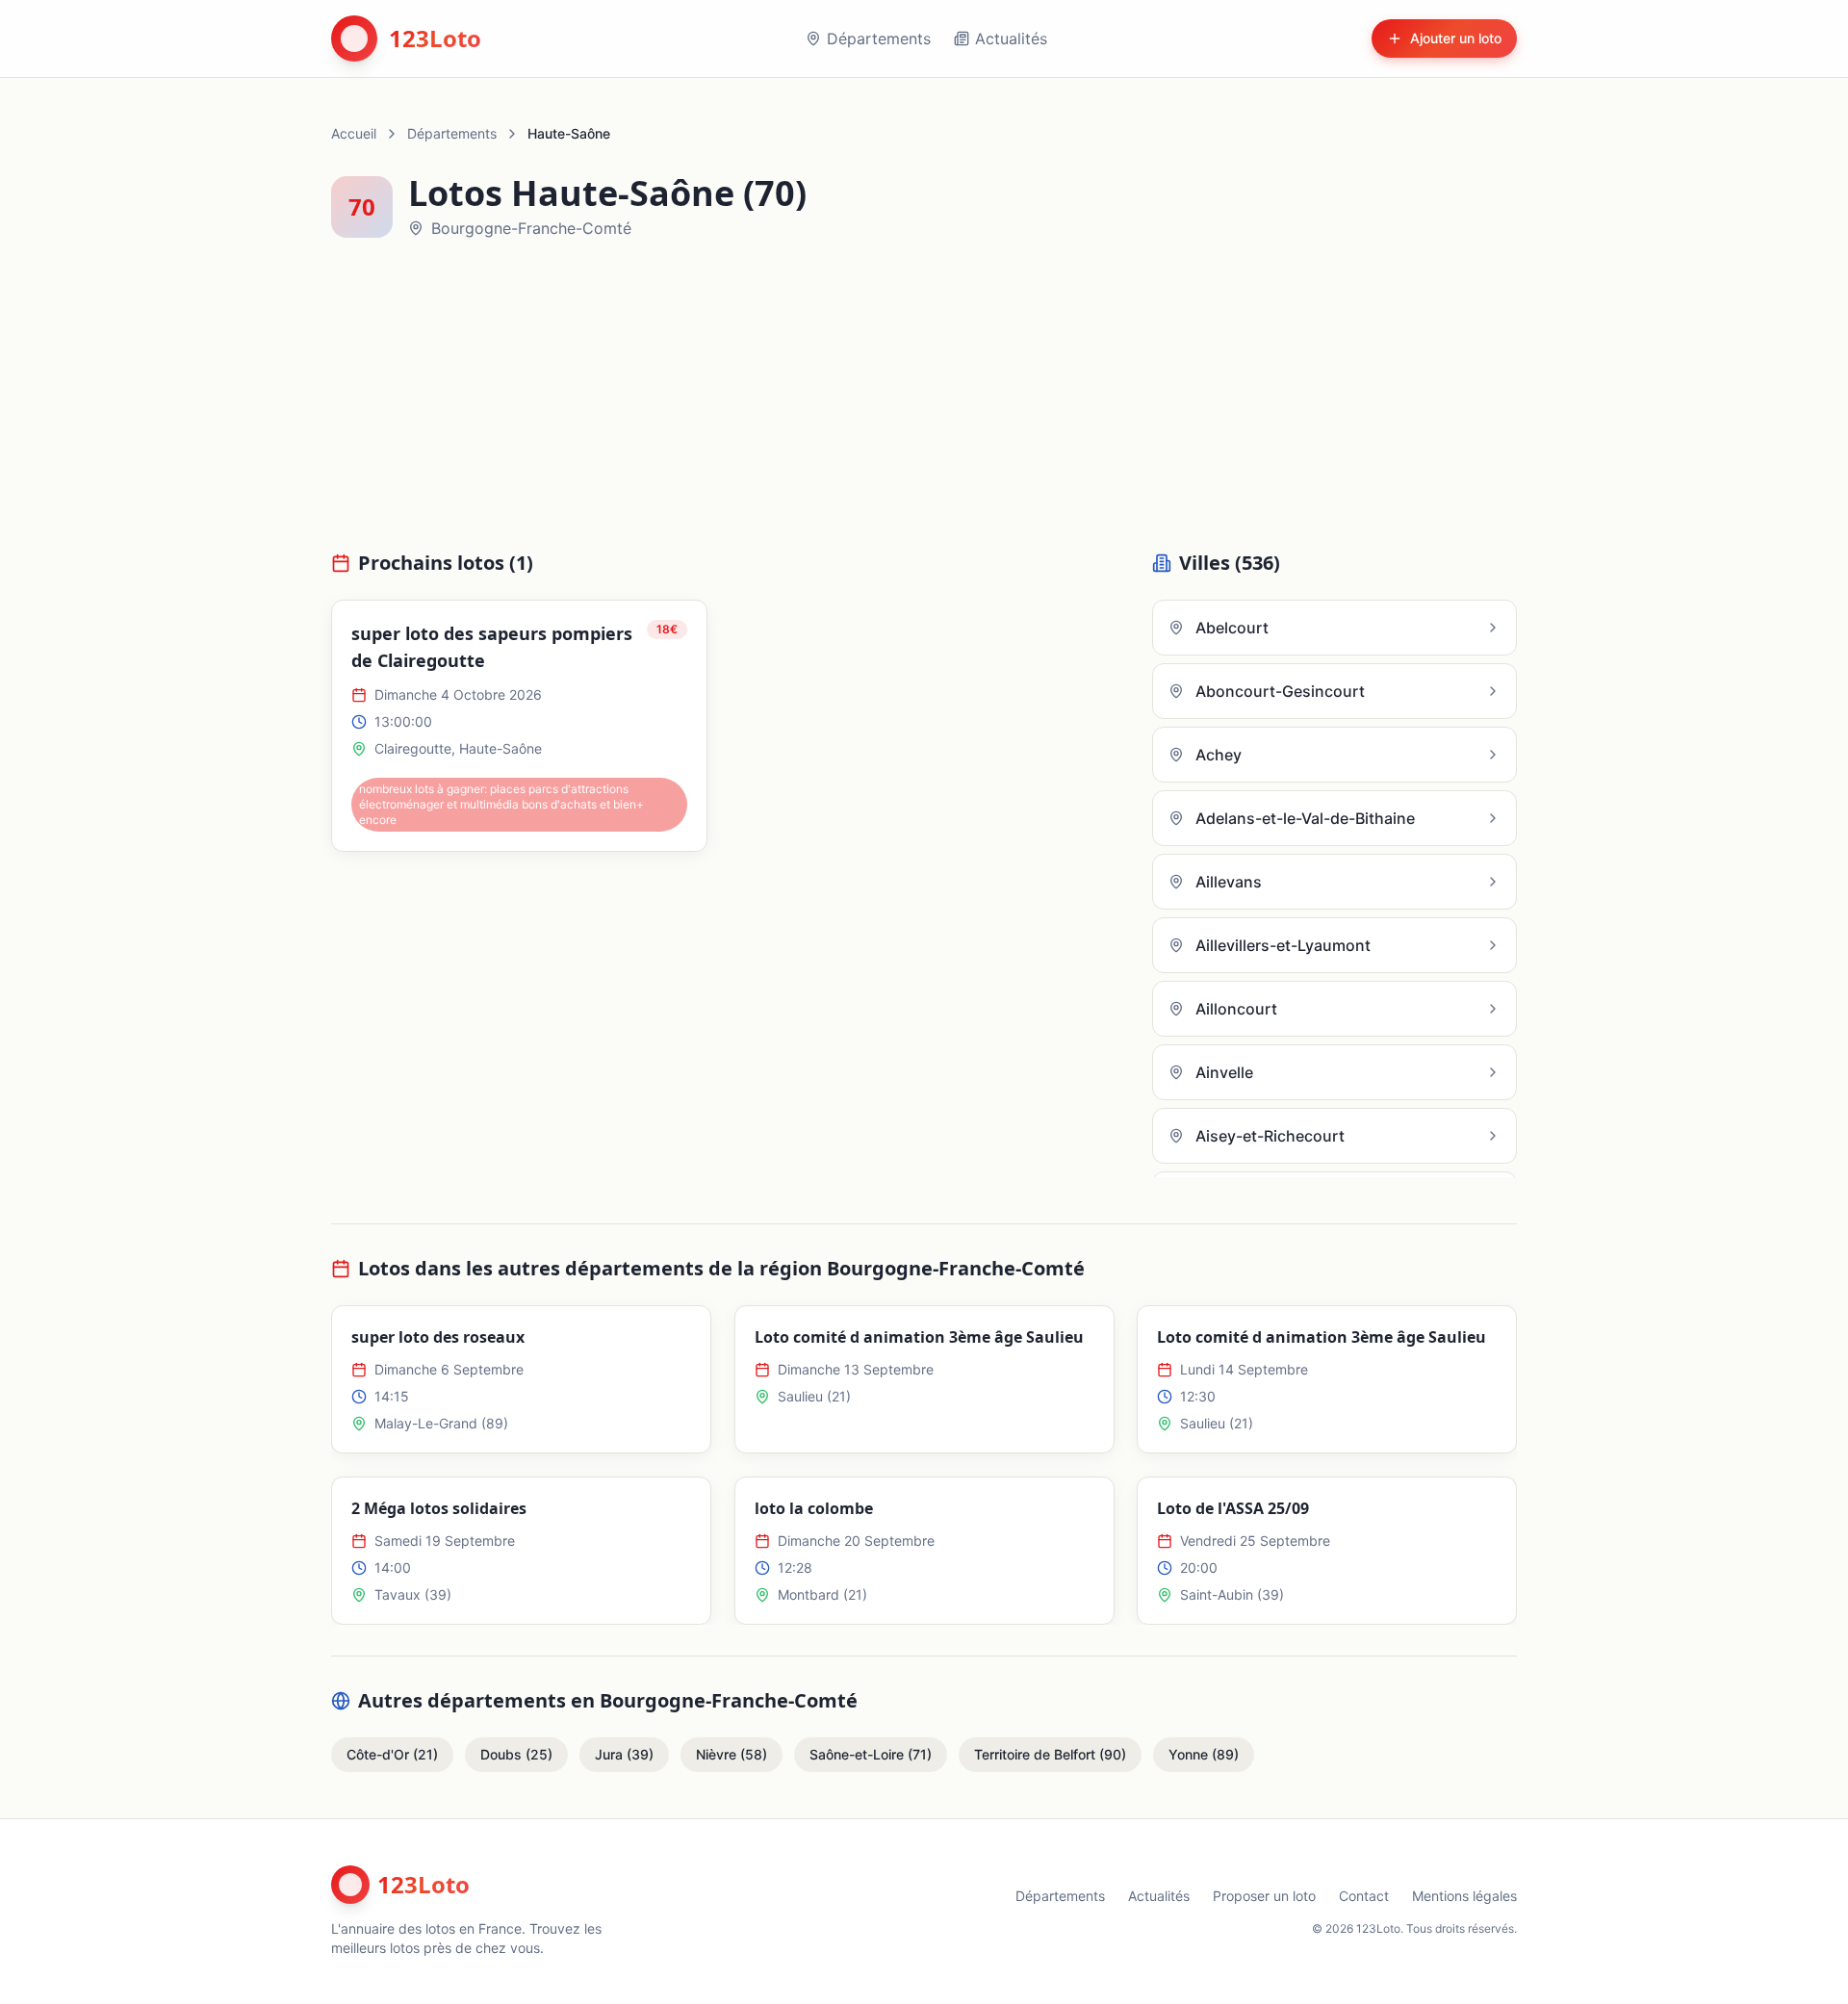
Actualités (1011, 39)
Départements (879, 39)
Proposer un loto (1264, 1896)
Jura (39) (624, 1754)
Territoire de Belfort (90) (1050, 1754)
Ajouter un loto (1456, 38)
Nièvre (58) (731, 1754)
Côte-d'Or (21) (392, 1754)
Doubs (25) (516, 1754)
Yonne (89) (1204, 1754)
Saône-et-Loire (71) (871, 1754)
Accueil (354, 133)
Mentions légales (1464, 1896)
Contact (1364, 1896)
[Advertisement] (924, 406)
